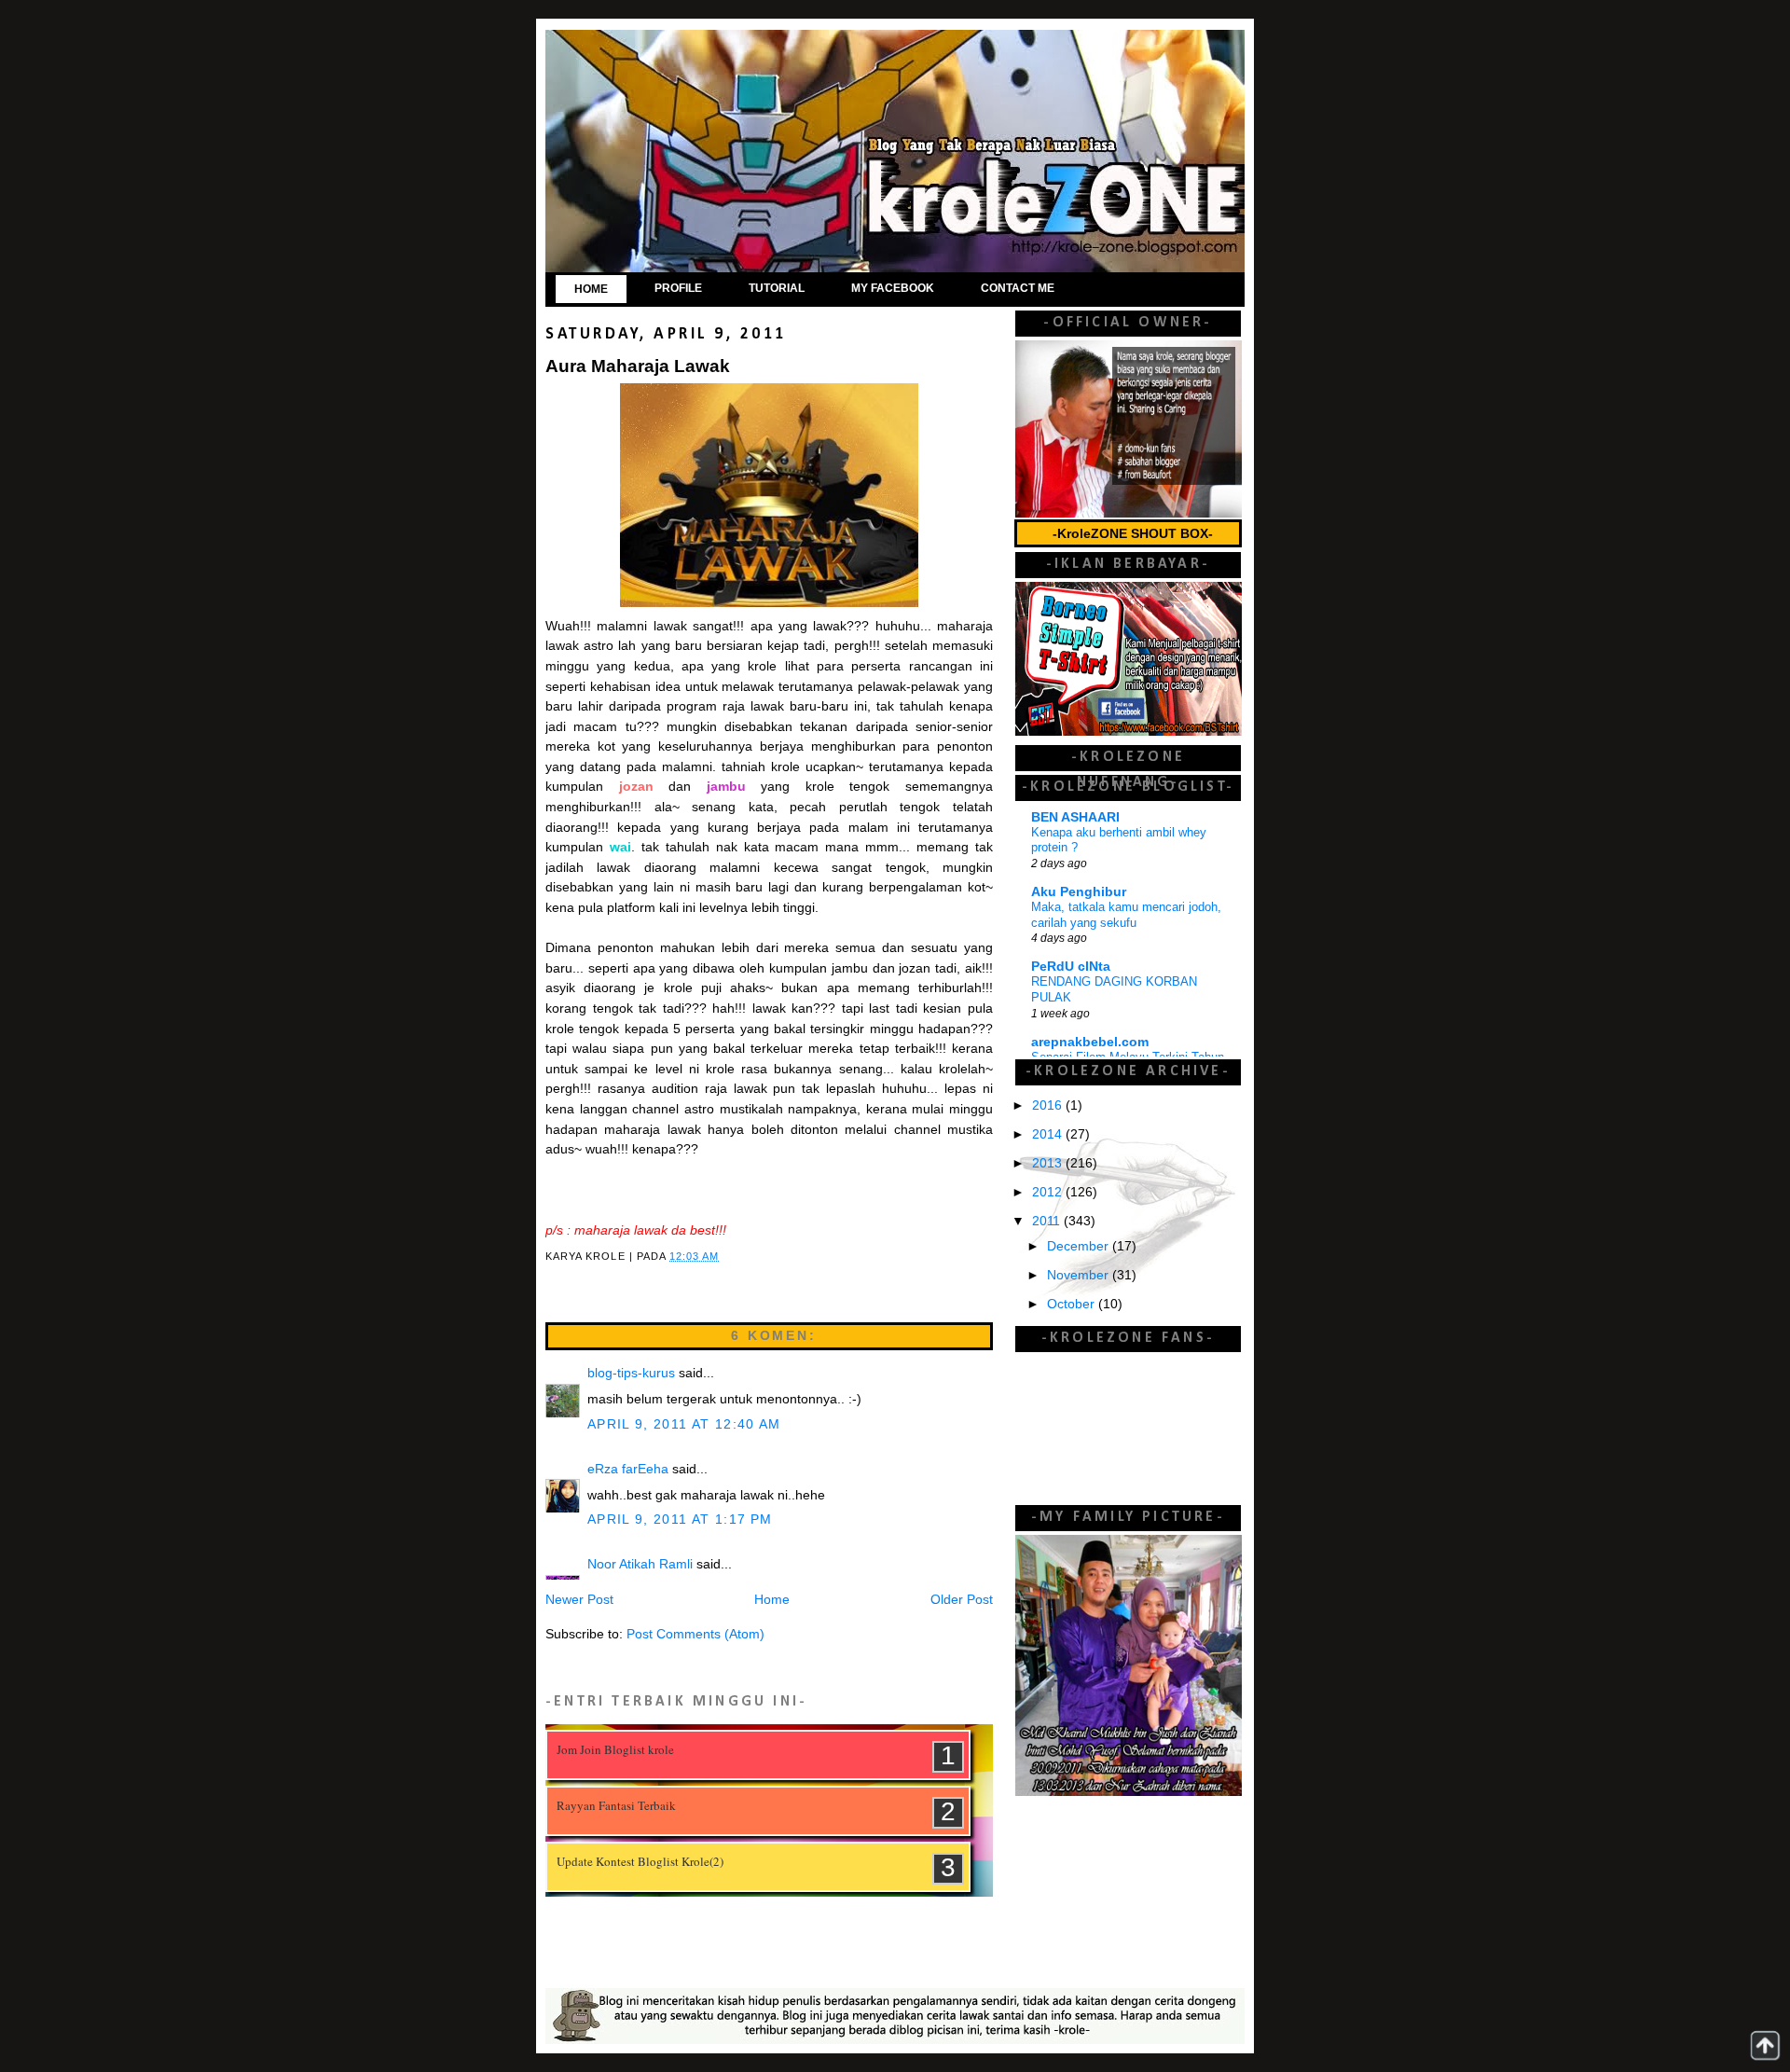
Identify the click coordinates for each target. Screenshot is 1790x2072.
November (1080, 1275)
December (1080, 1246)
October (1073, 1304)
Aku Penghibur (1079, 892)
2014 (1049, 1134)
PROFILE (678, 288)
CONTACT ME (1018, 288)
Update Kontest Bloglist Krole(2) (640, 1861)
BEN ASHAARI (1075, 817)
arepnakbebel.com (1090, 1042)
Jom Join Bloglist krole (615, 1749)
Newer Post (579, 1600)
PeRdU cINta (1071, 967)
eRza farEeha (628, 1469)
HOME (591, 289)
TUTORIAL (777, 288)
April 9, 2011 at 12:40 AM (684, 1424)
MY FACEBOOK (893, 288)
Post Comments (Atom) (695, 1634)
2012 (1049, 1192)
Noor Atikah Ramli (640, 1564)
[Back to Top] (1765, 2045)
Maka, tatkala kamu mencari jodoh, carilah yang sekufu (1126, 915)
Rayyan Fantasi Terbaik (616, 1805)
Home (772, 1600)
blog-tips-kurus (631, 1373)
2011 (1048, 1221)
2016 (1049, 1105)
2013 (1049, 1163)
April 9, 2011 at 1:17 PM (680, 1519)
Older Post (962, 1600)
